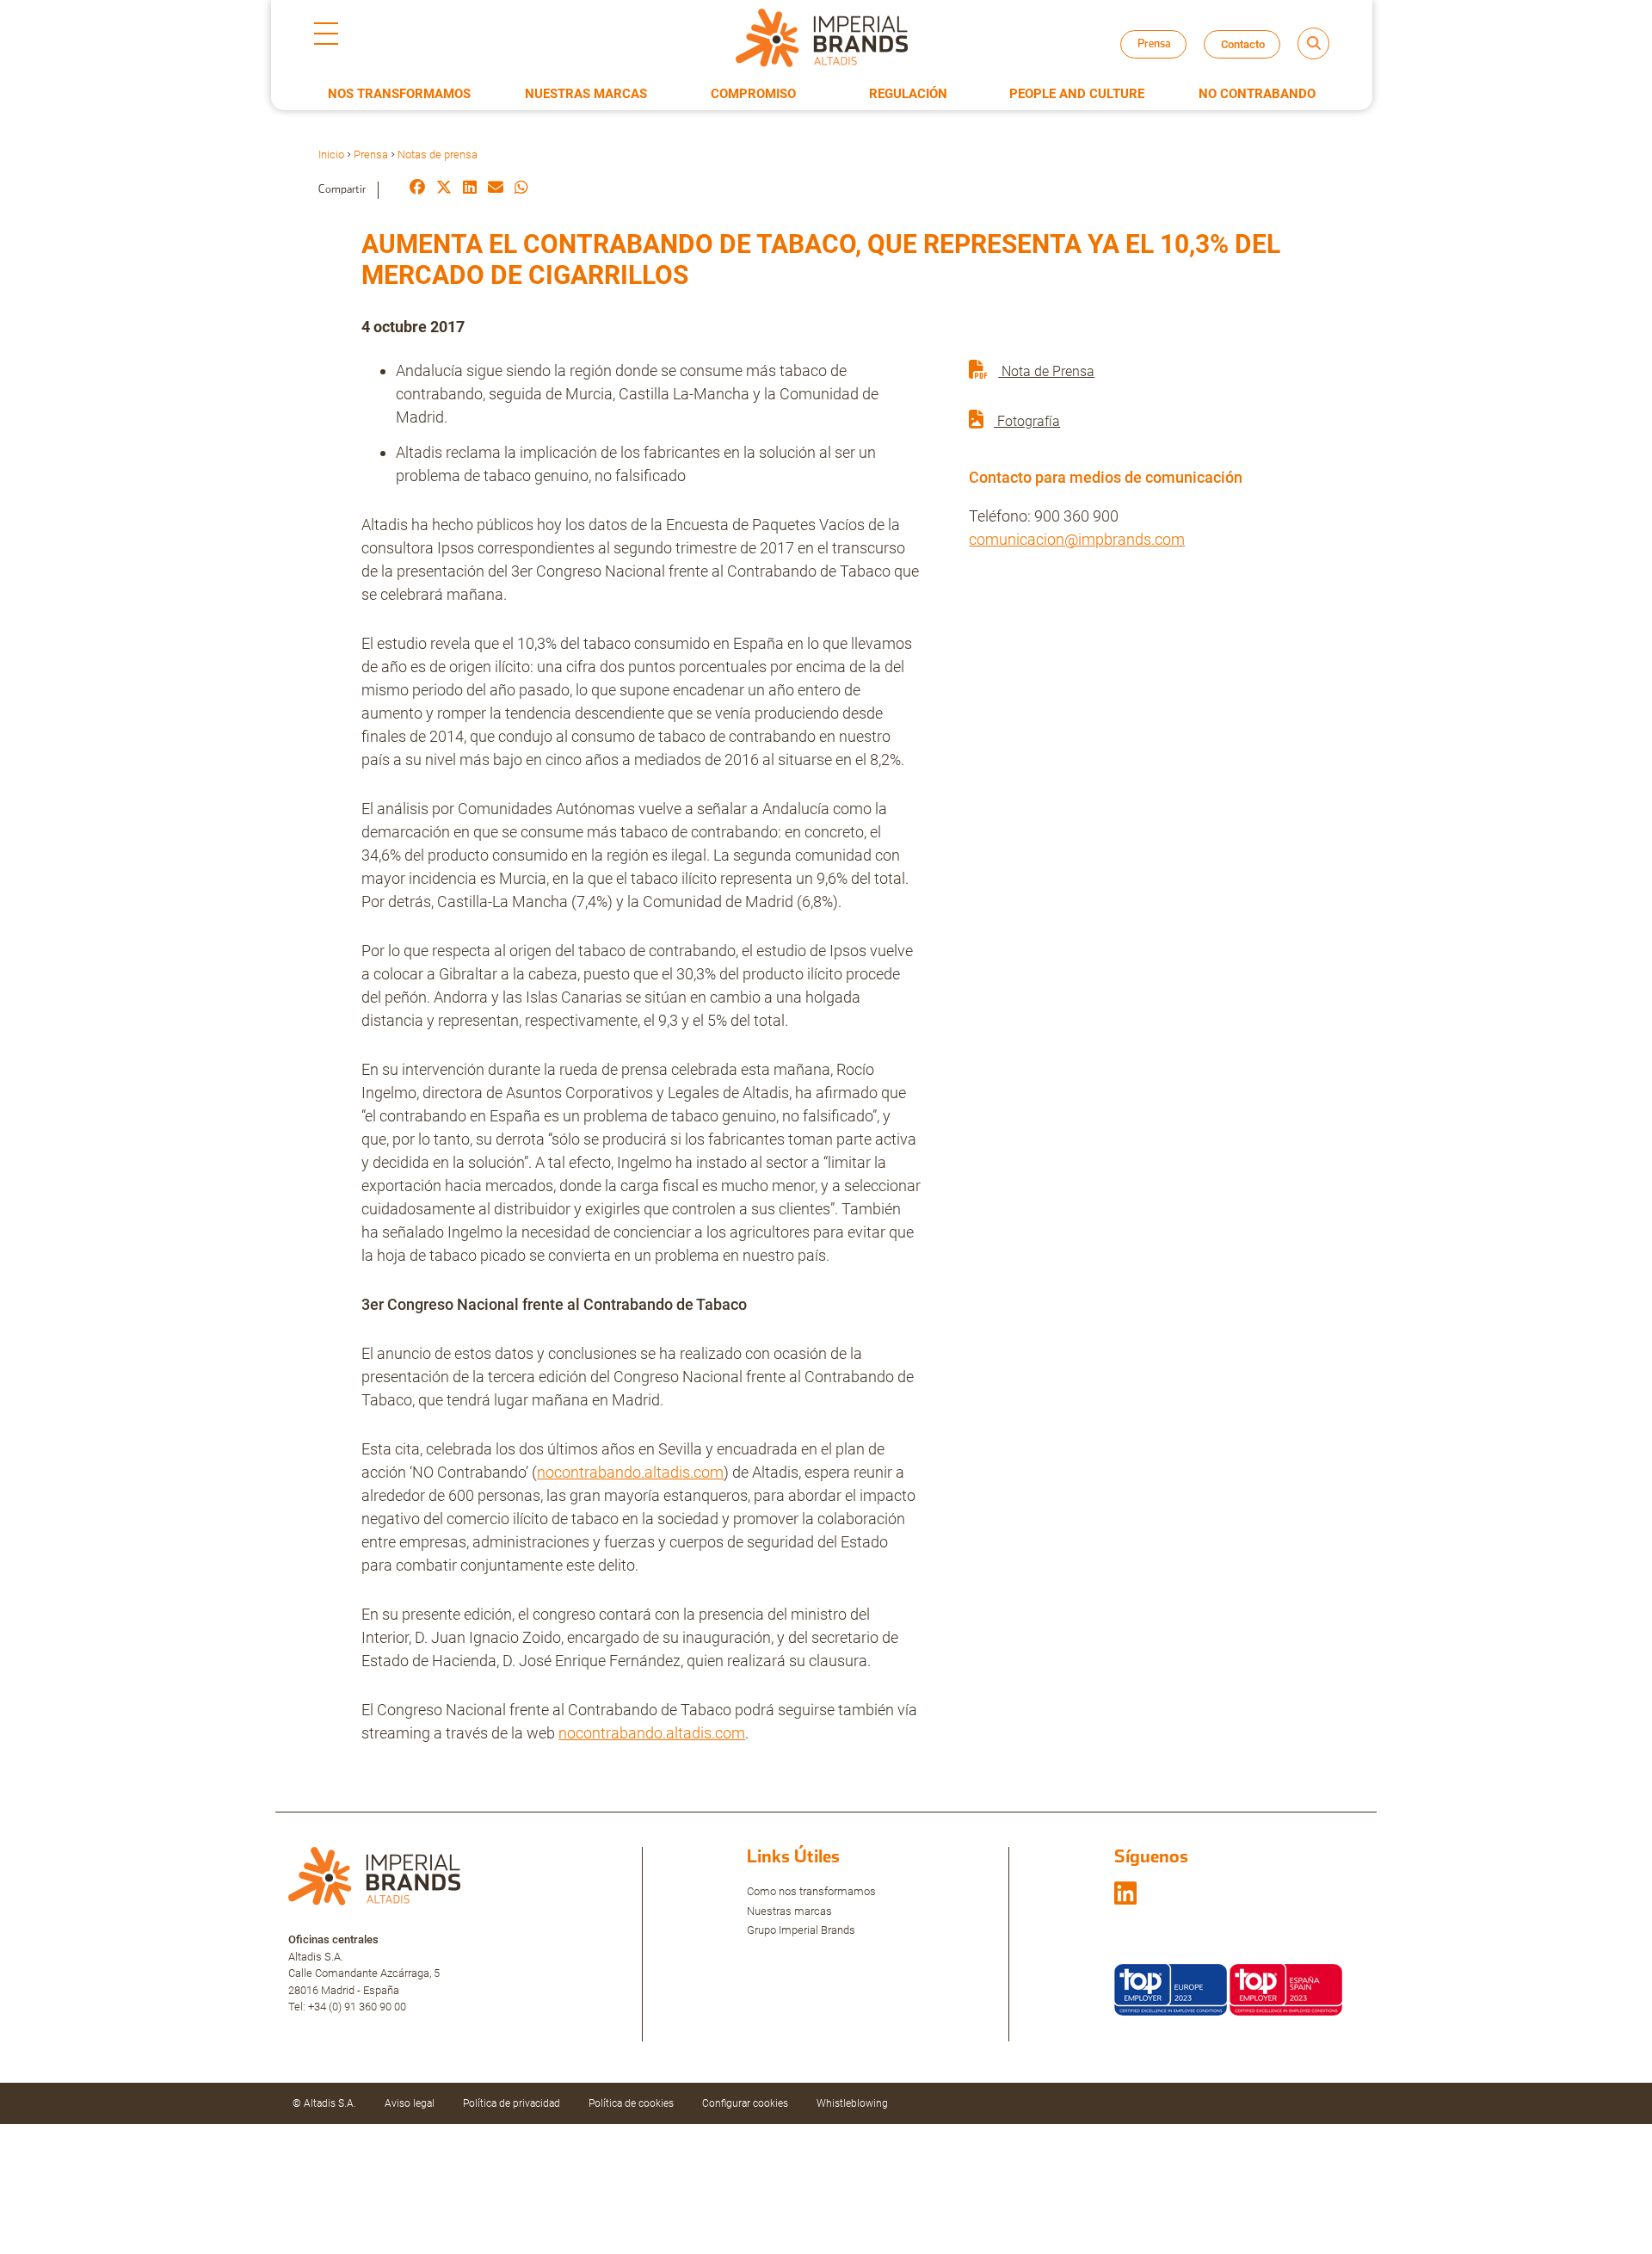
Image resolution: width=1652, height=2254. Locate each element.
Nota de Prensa (1046, 371)
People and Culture (1077, 94)
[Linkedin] (470, 189)
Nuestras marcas (789, 1911)
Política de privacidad (512, 2103)
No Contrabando (1257, 94)
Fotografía (1027, 421)
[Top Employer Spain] (1286, 1988)
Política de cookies (631, 2103)
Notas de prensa (1169, 60)
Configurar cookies (745, 2103)
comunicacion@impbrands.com (1077, 539)
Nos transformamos (399, 94)
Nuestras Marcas (586, 94)
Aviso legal (410, 2103)
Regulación (908, 94)
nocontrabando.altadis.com (630, 1472)
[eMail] (496, 189)
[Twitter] (444, 189)
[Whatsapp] (521, 189)
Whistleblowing (852, 2103)
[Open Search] (1313, 43)
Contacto (1243, 44)
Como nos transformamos (811, 1891)
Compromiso (753, 94)
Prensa (371, 154)
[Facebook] (417, 189)
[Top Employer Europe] (1171, 1988)
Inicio (331, 154)
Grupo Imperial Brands (801, 1930)
